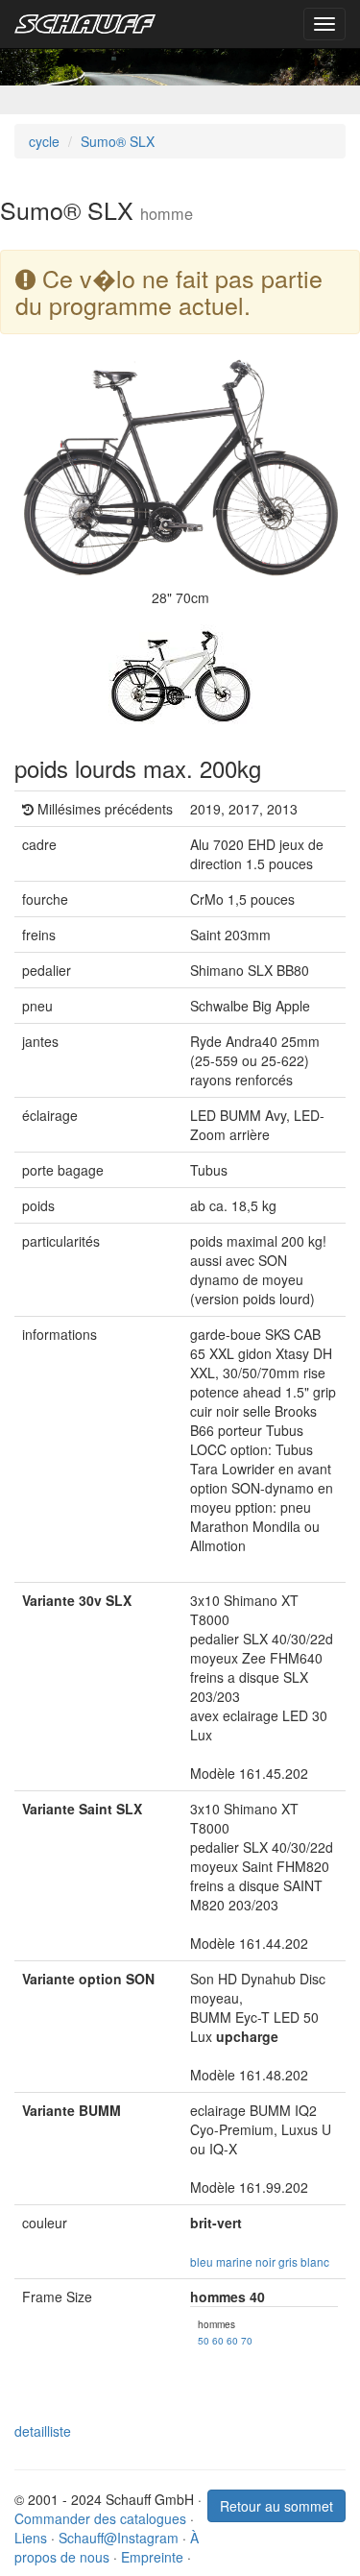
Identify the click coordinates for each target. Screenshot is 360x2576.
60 (218, 2340)
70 (247, 2340)
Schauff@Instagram (119, 2538)
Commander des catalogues (100, 2518)
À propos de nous (107, 2547)
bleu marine (221, 2261)
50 (204, 2340)
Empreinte (152, 2557)
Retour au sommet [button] (276, 2506)
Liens (31, 2538)
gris (288, 2261)
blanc (315, 2261)
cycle (44, 141)
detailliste (43, 2431)
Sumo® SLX (118, 141)
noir (265, 2261)
